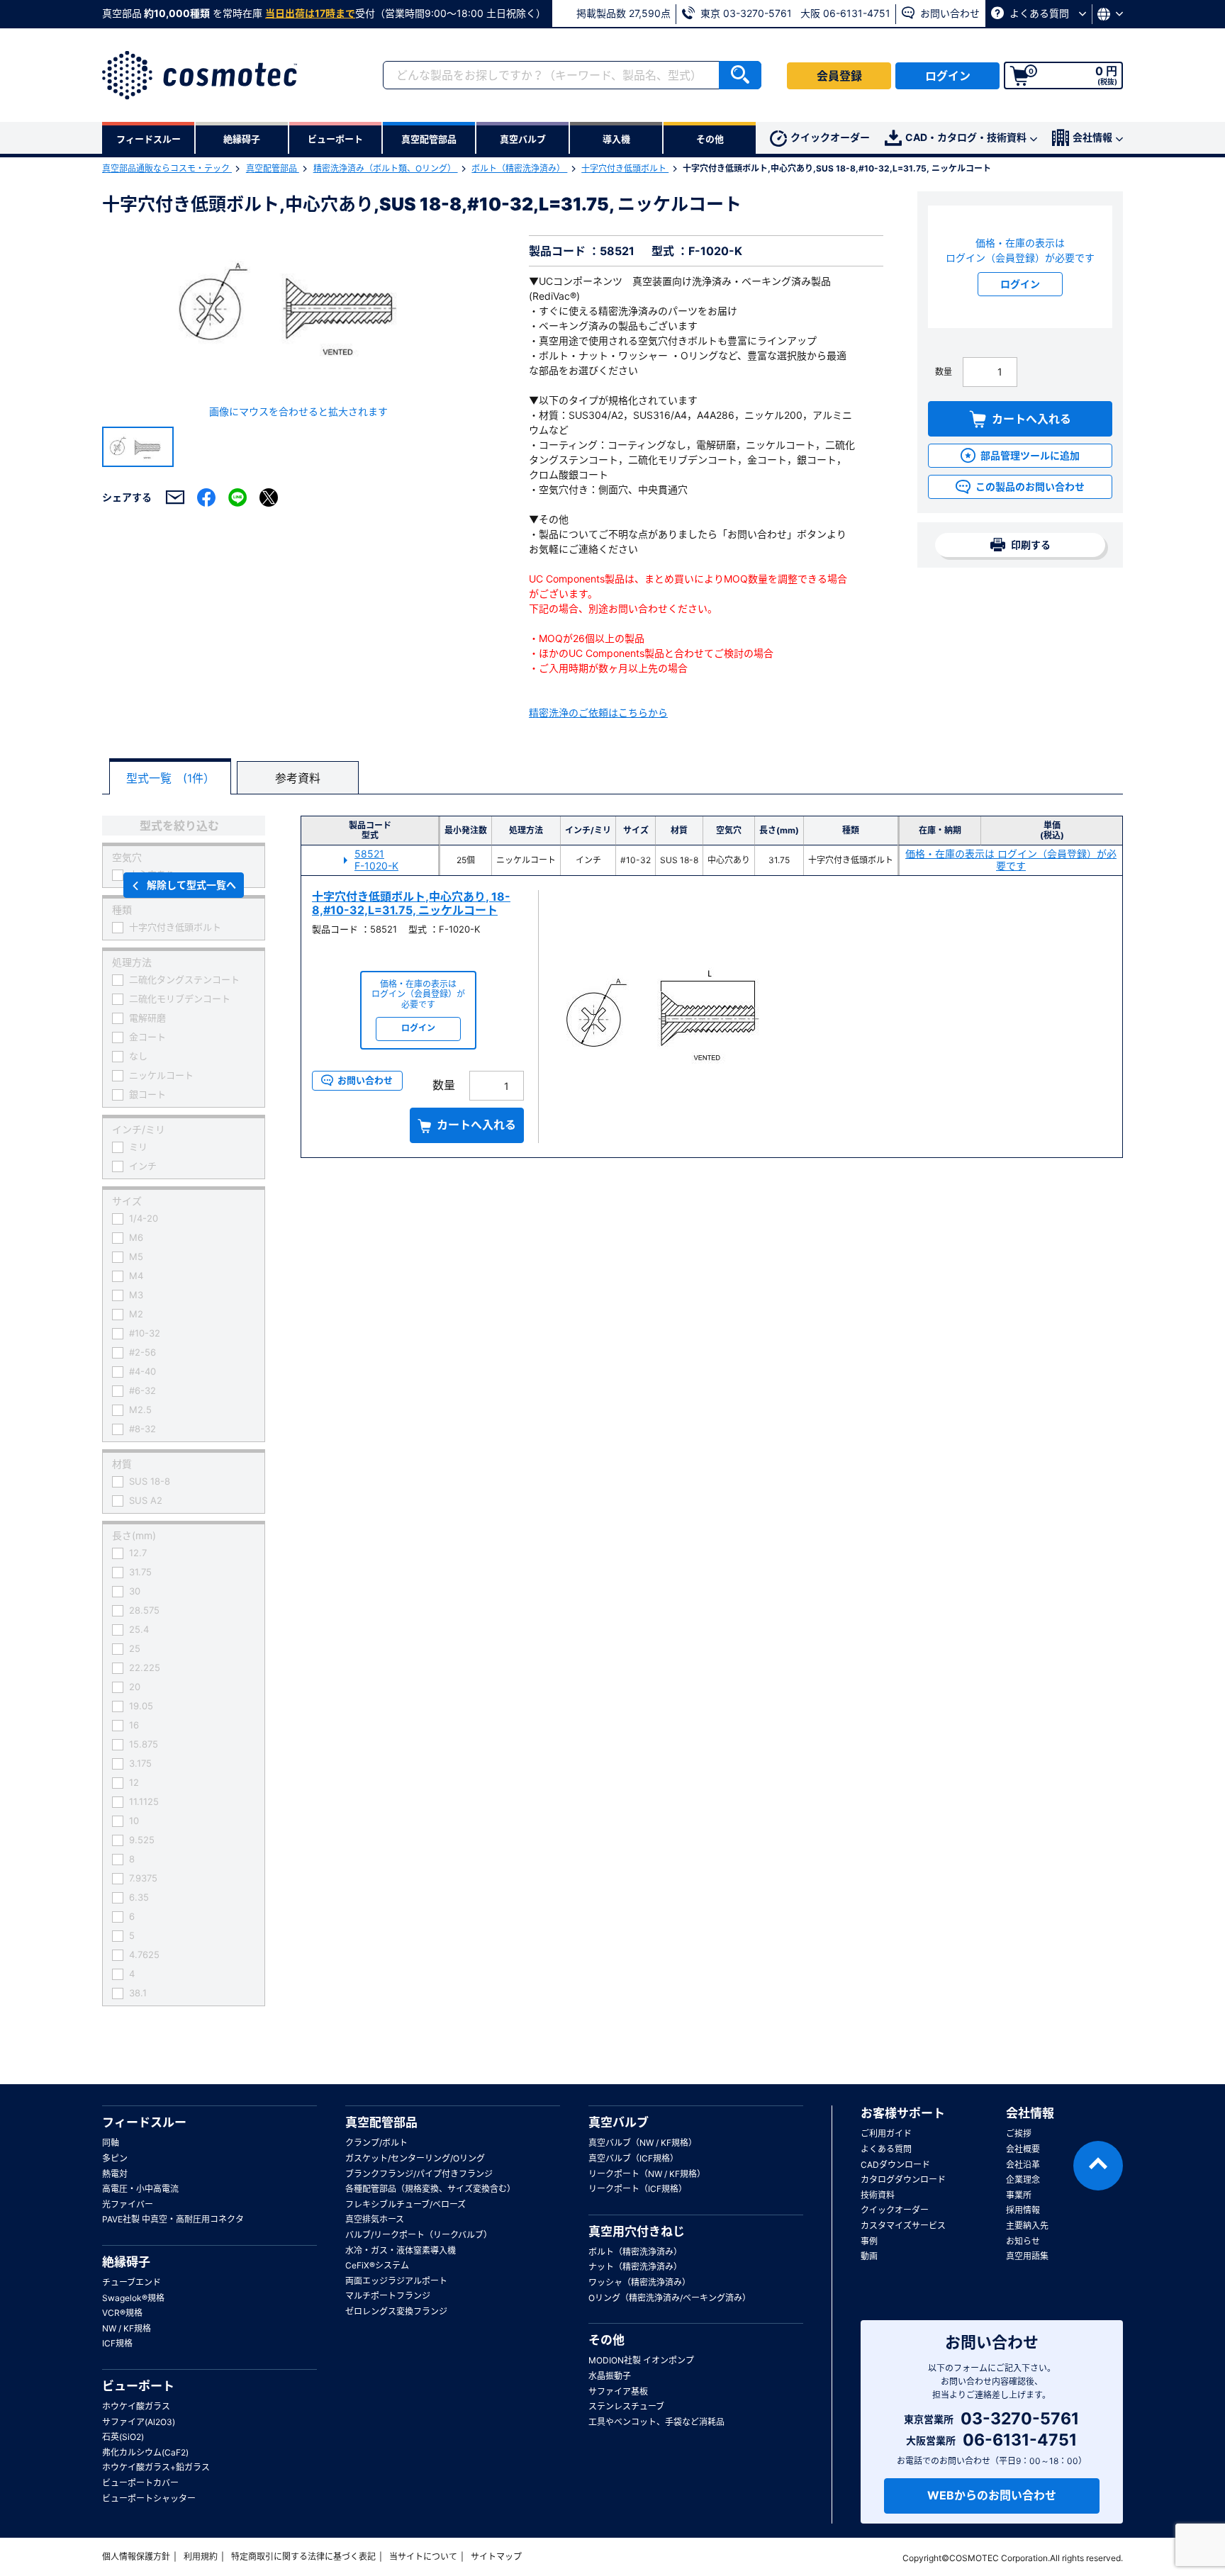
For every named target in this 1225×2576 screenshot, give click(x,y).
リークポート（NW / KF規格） (647, 2174)
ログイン (948, 76)
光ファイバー (128, 2204)
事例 (869, 2241)
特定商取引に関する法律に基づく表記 (303, 2557)
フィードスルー (144, 2122)
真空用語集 (1027, 2256)
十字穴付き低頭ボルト (625, 168)
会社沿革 (1023, 2165)
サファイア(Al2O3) (139, 2422)
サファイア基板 (618, 2391)
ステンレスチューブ (626, 2406)
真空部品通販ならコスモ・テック (167, 168)
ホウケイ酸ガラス (136, 2406)
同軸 (111, 2143)
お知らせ (1023, 2241)
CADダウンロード (895, 2165)
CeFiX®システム (377, 2265)
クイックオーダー (830, 137)
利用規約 (201, 2557)
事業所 (1019, 2195)
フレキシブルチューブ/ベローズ (405, 2204)
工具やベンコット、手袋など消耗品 (656, 2422)
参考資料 (298, 778)
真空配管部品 (273, 168)
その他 (606, 2340)
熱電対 (115, 2174)
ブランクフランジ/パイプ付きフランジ (419, 2174)
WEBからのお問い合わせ (992, 2495)
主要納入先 (1027, 2226)
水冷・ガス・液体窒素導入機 (401, 2250)
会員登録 (839, 76)
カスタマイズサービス (903, 2226)
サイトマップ (496, 2557)
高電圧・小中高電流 (140, 2189)
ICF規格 (117, 2343)
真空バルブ (619, 2122)
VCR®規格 (122, 2313)
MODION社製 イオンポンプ (641, 2360)
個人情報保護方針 (136, 2557)
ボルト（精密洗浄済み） (519, 168)
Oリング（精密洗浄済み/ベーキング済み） (670, 2298)
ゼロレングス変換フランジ (396, 2311)
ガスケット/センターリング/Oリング (415, 2158)
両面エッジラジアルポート (396, 2281)
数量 (944, 372)
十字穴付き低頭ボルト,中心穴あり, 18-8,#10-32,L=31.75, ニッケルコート (411, 903)
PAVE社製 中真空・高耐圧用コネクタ (173, 2219)
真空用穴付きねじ (637, 2232)
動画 (869, 2256)
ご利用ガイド (886, 2133)
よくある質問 (1039, 13)
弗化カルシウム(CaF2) (145, 2452)
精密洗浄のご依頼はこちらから (598, 713)
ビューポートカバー (140, 2483)
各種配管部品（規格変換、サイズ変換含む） (430, 2189)
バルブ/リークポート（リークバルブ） (419, 2235)
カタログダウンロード (903, 2180)
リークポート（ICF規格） (638, 2189)
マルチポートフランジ (388, 2296)
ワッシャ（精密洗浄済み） (639, 2282)
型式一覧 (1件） (170, 778)
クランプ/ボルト (376, 2143)
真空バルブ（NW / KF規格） (643, 2143)
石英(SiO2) (123, 2437)
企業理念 (1023, 2180)
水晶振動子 (610, 2376)
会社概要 (1023, 2149)
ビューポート (138, 2386)
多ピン (115, 2158)
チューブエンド (132, 2282)
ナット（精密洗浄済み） (635, 2267)
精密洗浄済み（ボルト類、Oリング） (386, 168)
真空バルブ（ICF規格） (633, 2158)
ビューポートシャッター (149, 2498)
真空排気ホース (375, 2219)
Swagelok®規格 (133, 2298)
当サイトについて (423, 2557)
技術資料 (878, 2195)
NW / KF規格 (127, 2328)
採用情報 (1023, 2210)
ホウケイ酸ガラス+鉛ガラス (156, 2467)
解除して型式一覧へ (191, 885)
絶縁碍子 (126, 2262)
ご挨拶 (1019, 2133)
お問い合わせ (949, 13)
